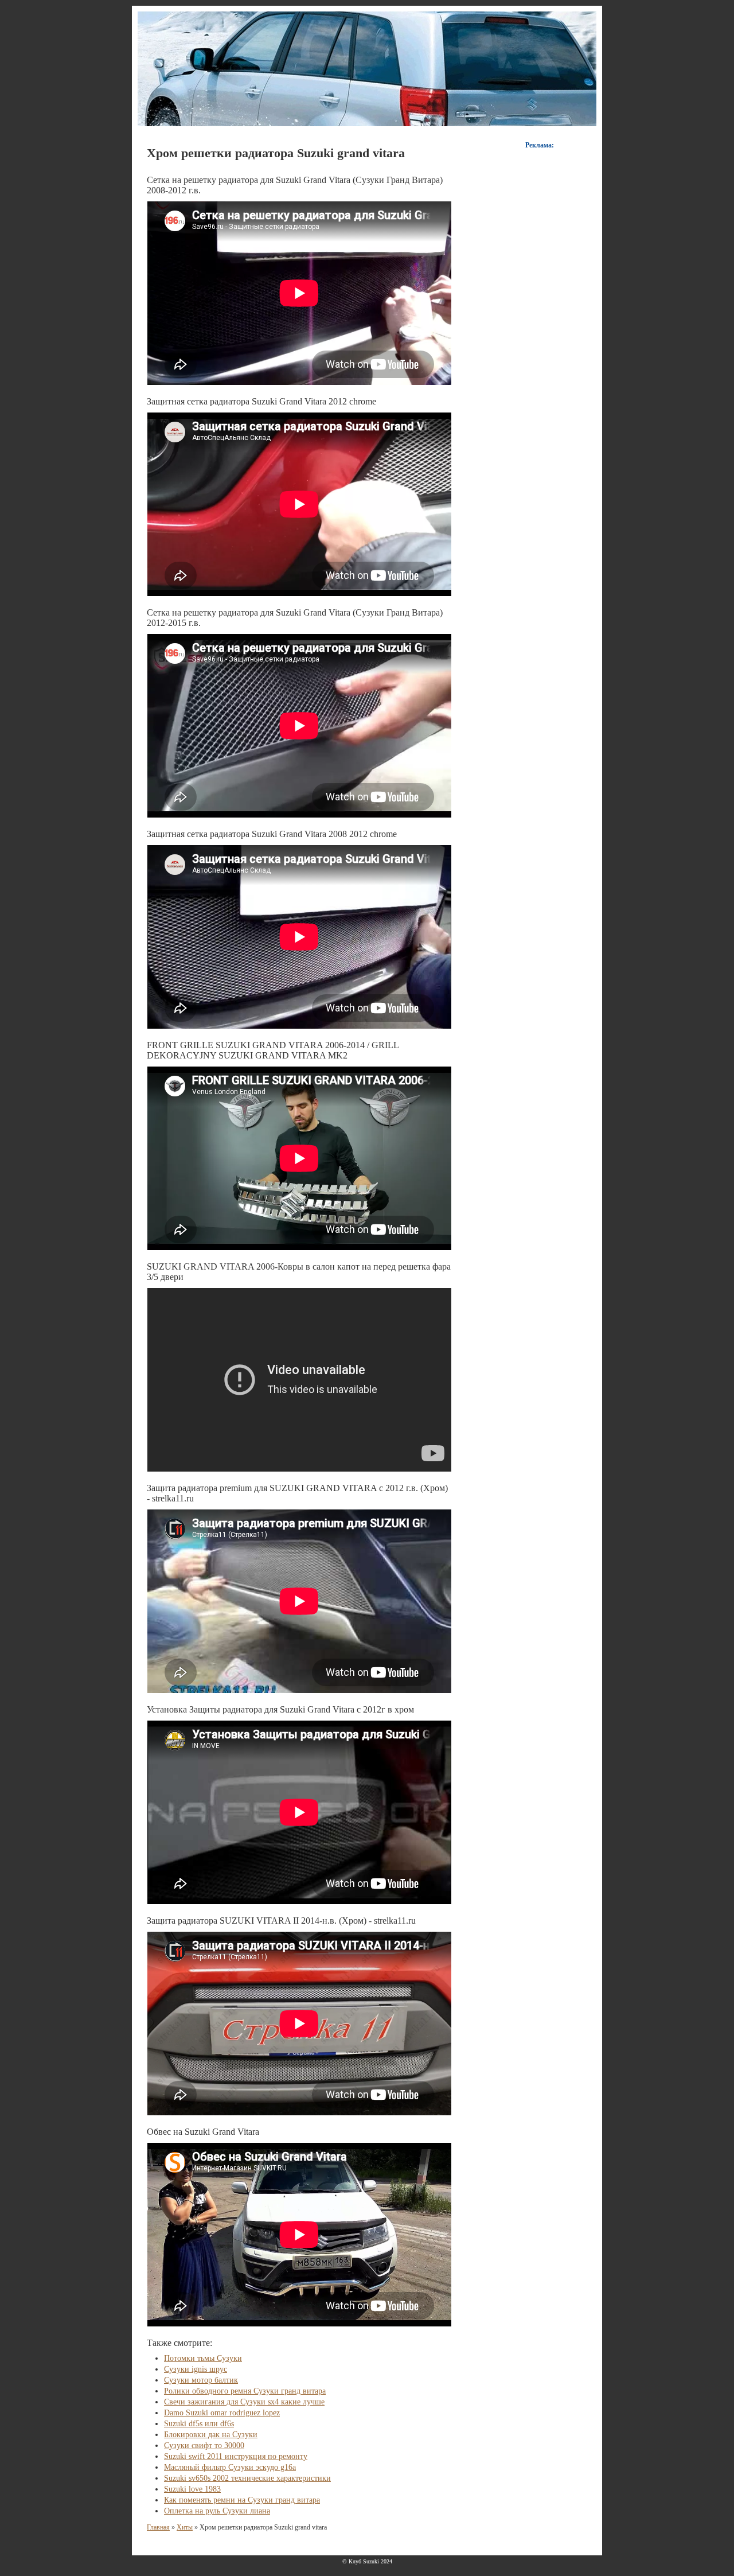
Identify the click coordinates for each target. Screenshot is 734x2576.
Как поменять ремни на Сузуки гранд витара (242, 2500)
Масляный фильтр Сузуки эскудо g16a (230, 2467)
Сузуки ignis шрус (196, 2369)
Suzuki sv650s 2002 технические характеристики (247, 2478)
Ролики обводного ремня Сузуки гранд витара (245, 2391)
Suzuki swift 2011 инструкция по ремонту (236, 2456)
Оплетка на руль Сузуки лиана (217, 2511)
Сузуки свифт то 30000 (204, 2445)
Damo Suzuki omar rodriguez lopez (222, 2413)
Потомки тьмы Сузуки (203, 2358)
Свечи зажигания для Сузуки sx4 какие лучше (244, 2402)
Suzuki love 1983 (192, 2489)
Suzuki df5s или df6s (199, 2424)
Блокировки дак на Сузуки (211, 2435)
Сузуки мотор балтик (201, 2380)
